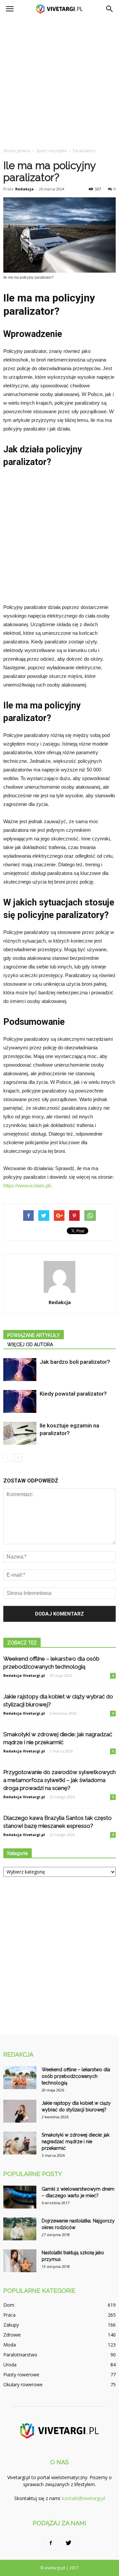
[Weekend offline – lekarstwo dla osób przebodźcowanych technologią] (20, 2078)
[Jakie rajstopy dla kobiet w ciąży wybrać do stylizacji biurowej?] (20, 2111)
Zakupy (11, 2325)
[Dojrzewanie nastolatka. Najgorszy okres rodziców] (20, 2229)
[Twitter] (68, 2543)
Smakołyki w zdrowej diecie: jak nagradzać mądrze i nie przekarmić (76, 2142)
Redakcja (24, 189)
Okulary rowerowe (23, 2384)
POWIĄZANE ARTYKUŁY (34, 1335)
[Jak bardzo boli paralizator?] (20, 1370)
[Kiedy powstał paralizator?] (20, 1401)
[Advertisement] (59, 81)
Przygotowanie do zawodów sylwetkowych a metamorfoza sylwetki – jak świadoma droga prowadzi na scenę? (59, 1780)
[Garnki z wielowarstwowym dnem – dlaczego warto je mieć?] (20, 2197)
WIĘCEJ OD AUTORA (30, 1345)
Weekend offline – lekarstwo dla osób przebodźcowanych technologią (76, 2076)
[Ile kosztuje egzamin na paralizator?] (20, 1433)
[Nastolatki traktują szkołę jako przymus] (20, 2261)
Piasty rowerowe (21, 2375)
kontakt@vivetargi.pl (84, 2498)
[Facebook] (51, 2543)
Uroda (10, 2365)
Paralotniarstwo (20, 2355)
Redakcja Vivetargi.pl (24, 1675)
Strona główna (17, 151)
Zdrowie (12, 2335)
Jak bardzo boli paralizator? (75, 1362)
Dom (9, 2305)
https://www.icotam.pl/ (27, 1186)
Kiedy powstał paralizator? (73, 1394)
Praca (9, 2315)
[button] (110, 9)
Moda (10, 2345)
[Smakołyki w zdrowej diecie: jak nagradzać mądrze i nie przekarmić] (20, 2143)
